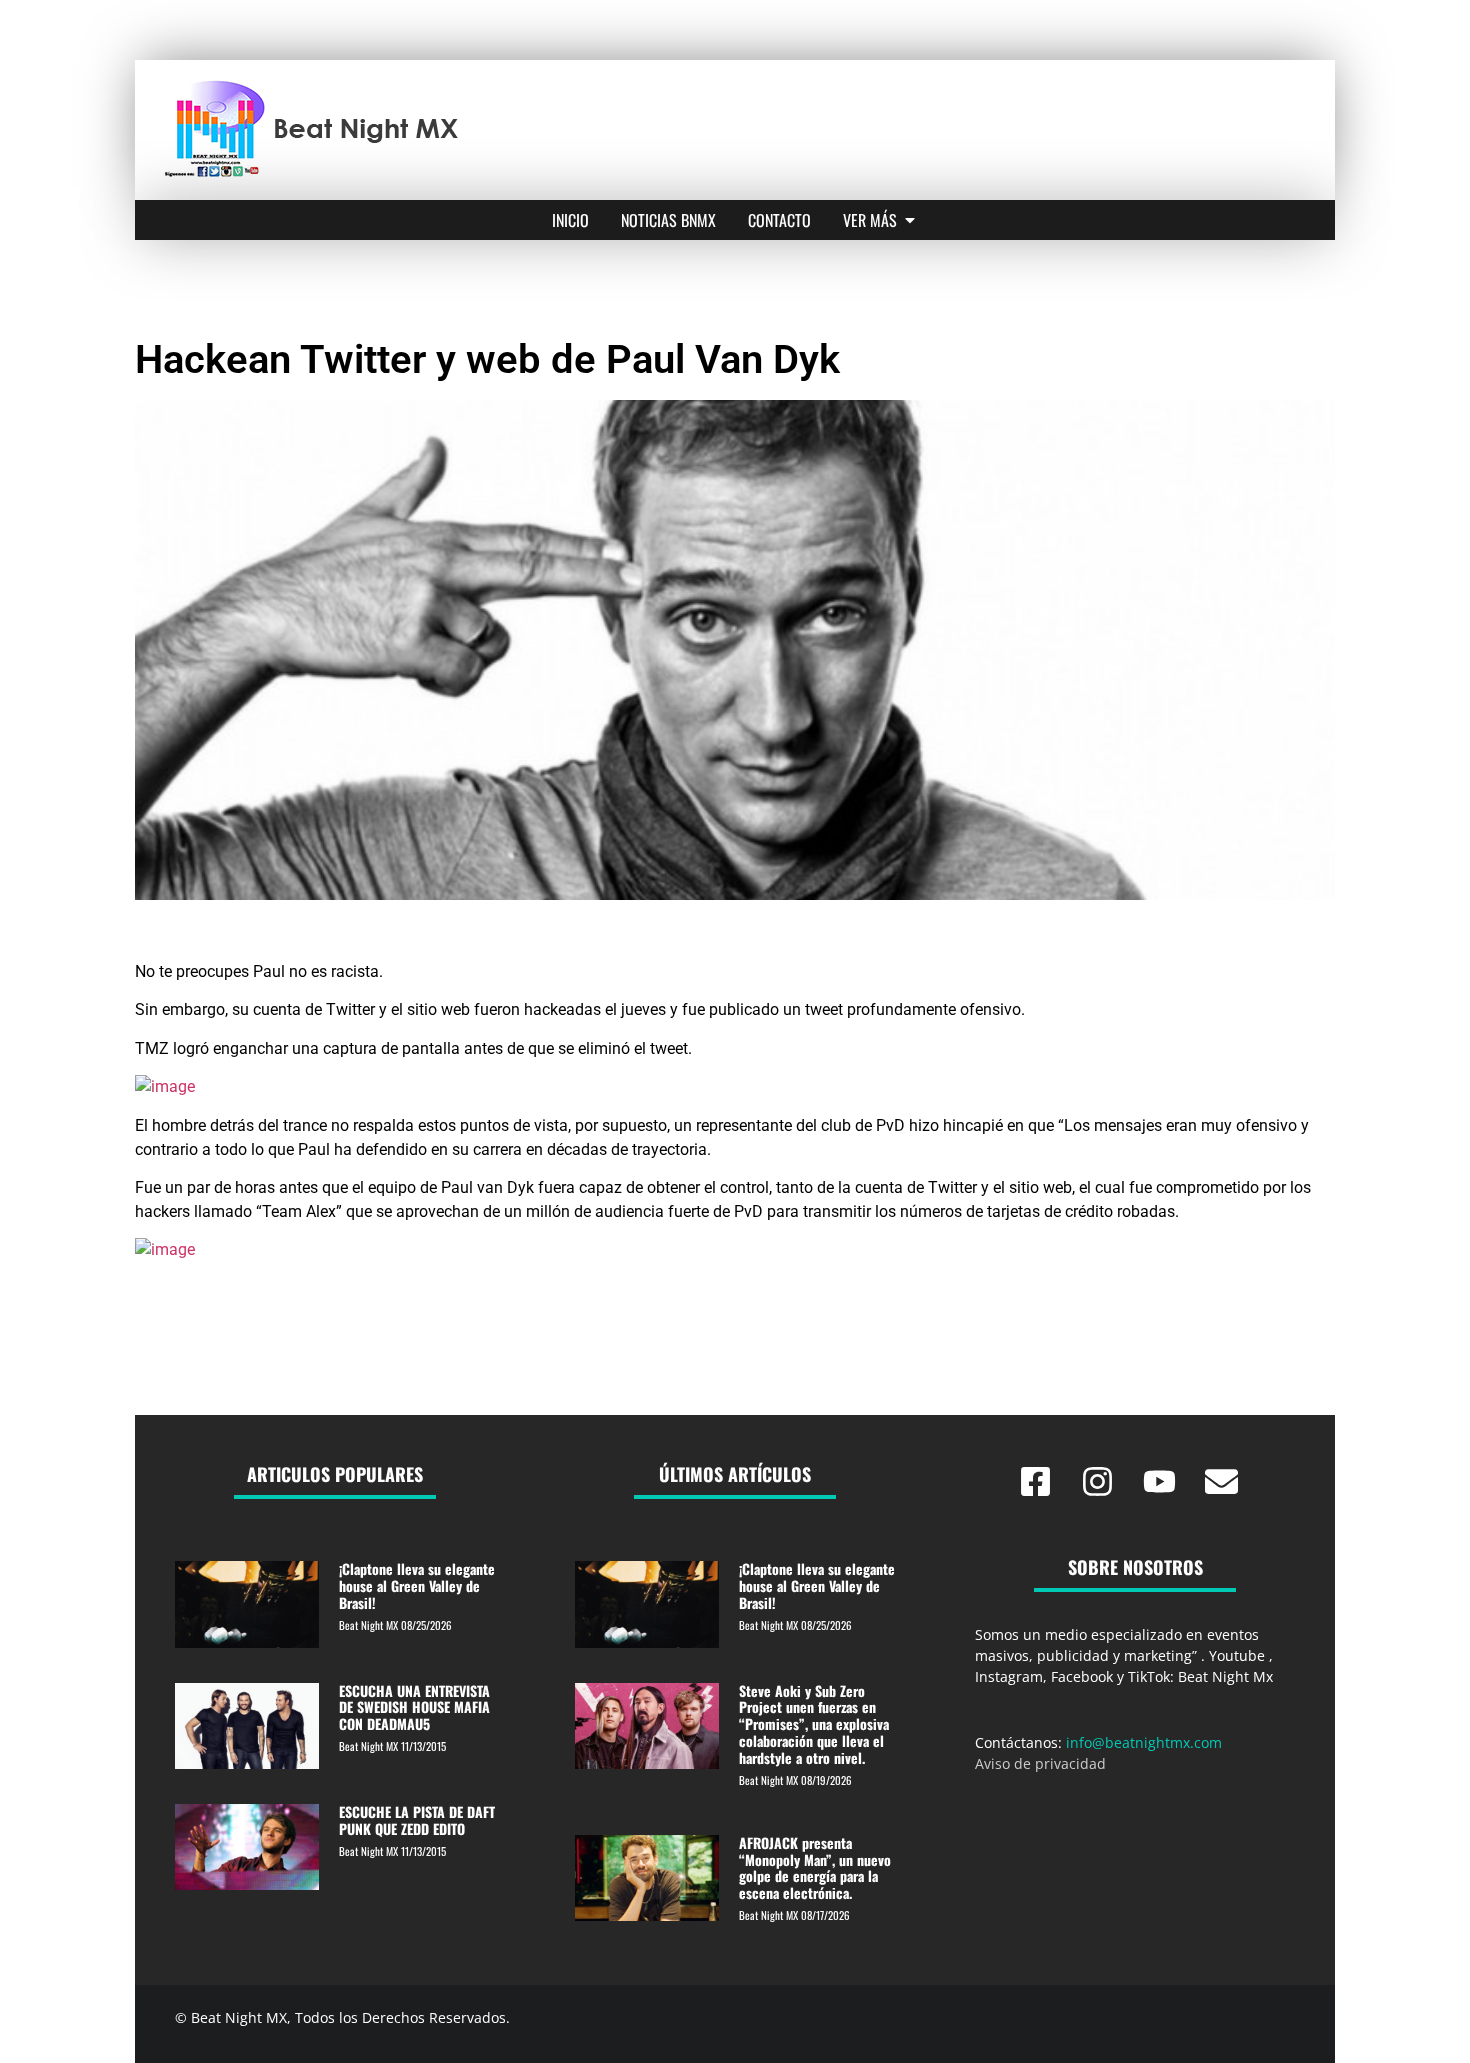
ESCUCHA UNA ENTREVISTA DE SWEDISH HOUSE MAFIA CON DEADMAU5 (414, 1707)
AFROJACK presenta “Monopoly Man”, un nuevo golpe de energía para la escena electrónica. (815, 1867)
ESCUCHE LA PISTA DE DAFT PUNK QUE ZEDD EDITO (417, 1820)
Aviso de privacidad (1040, 1763)
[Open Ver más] (910, 220)
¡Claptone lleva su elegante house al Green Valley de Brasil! (417, 1585)
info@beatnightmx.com (1144, 1742)
